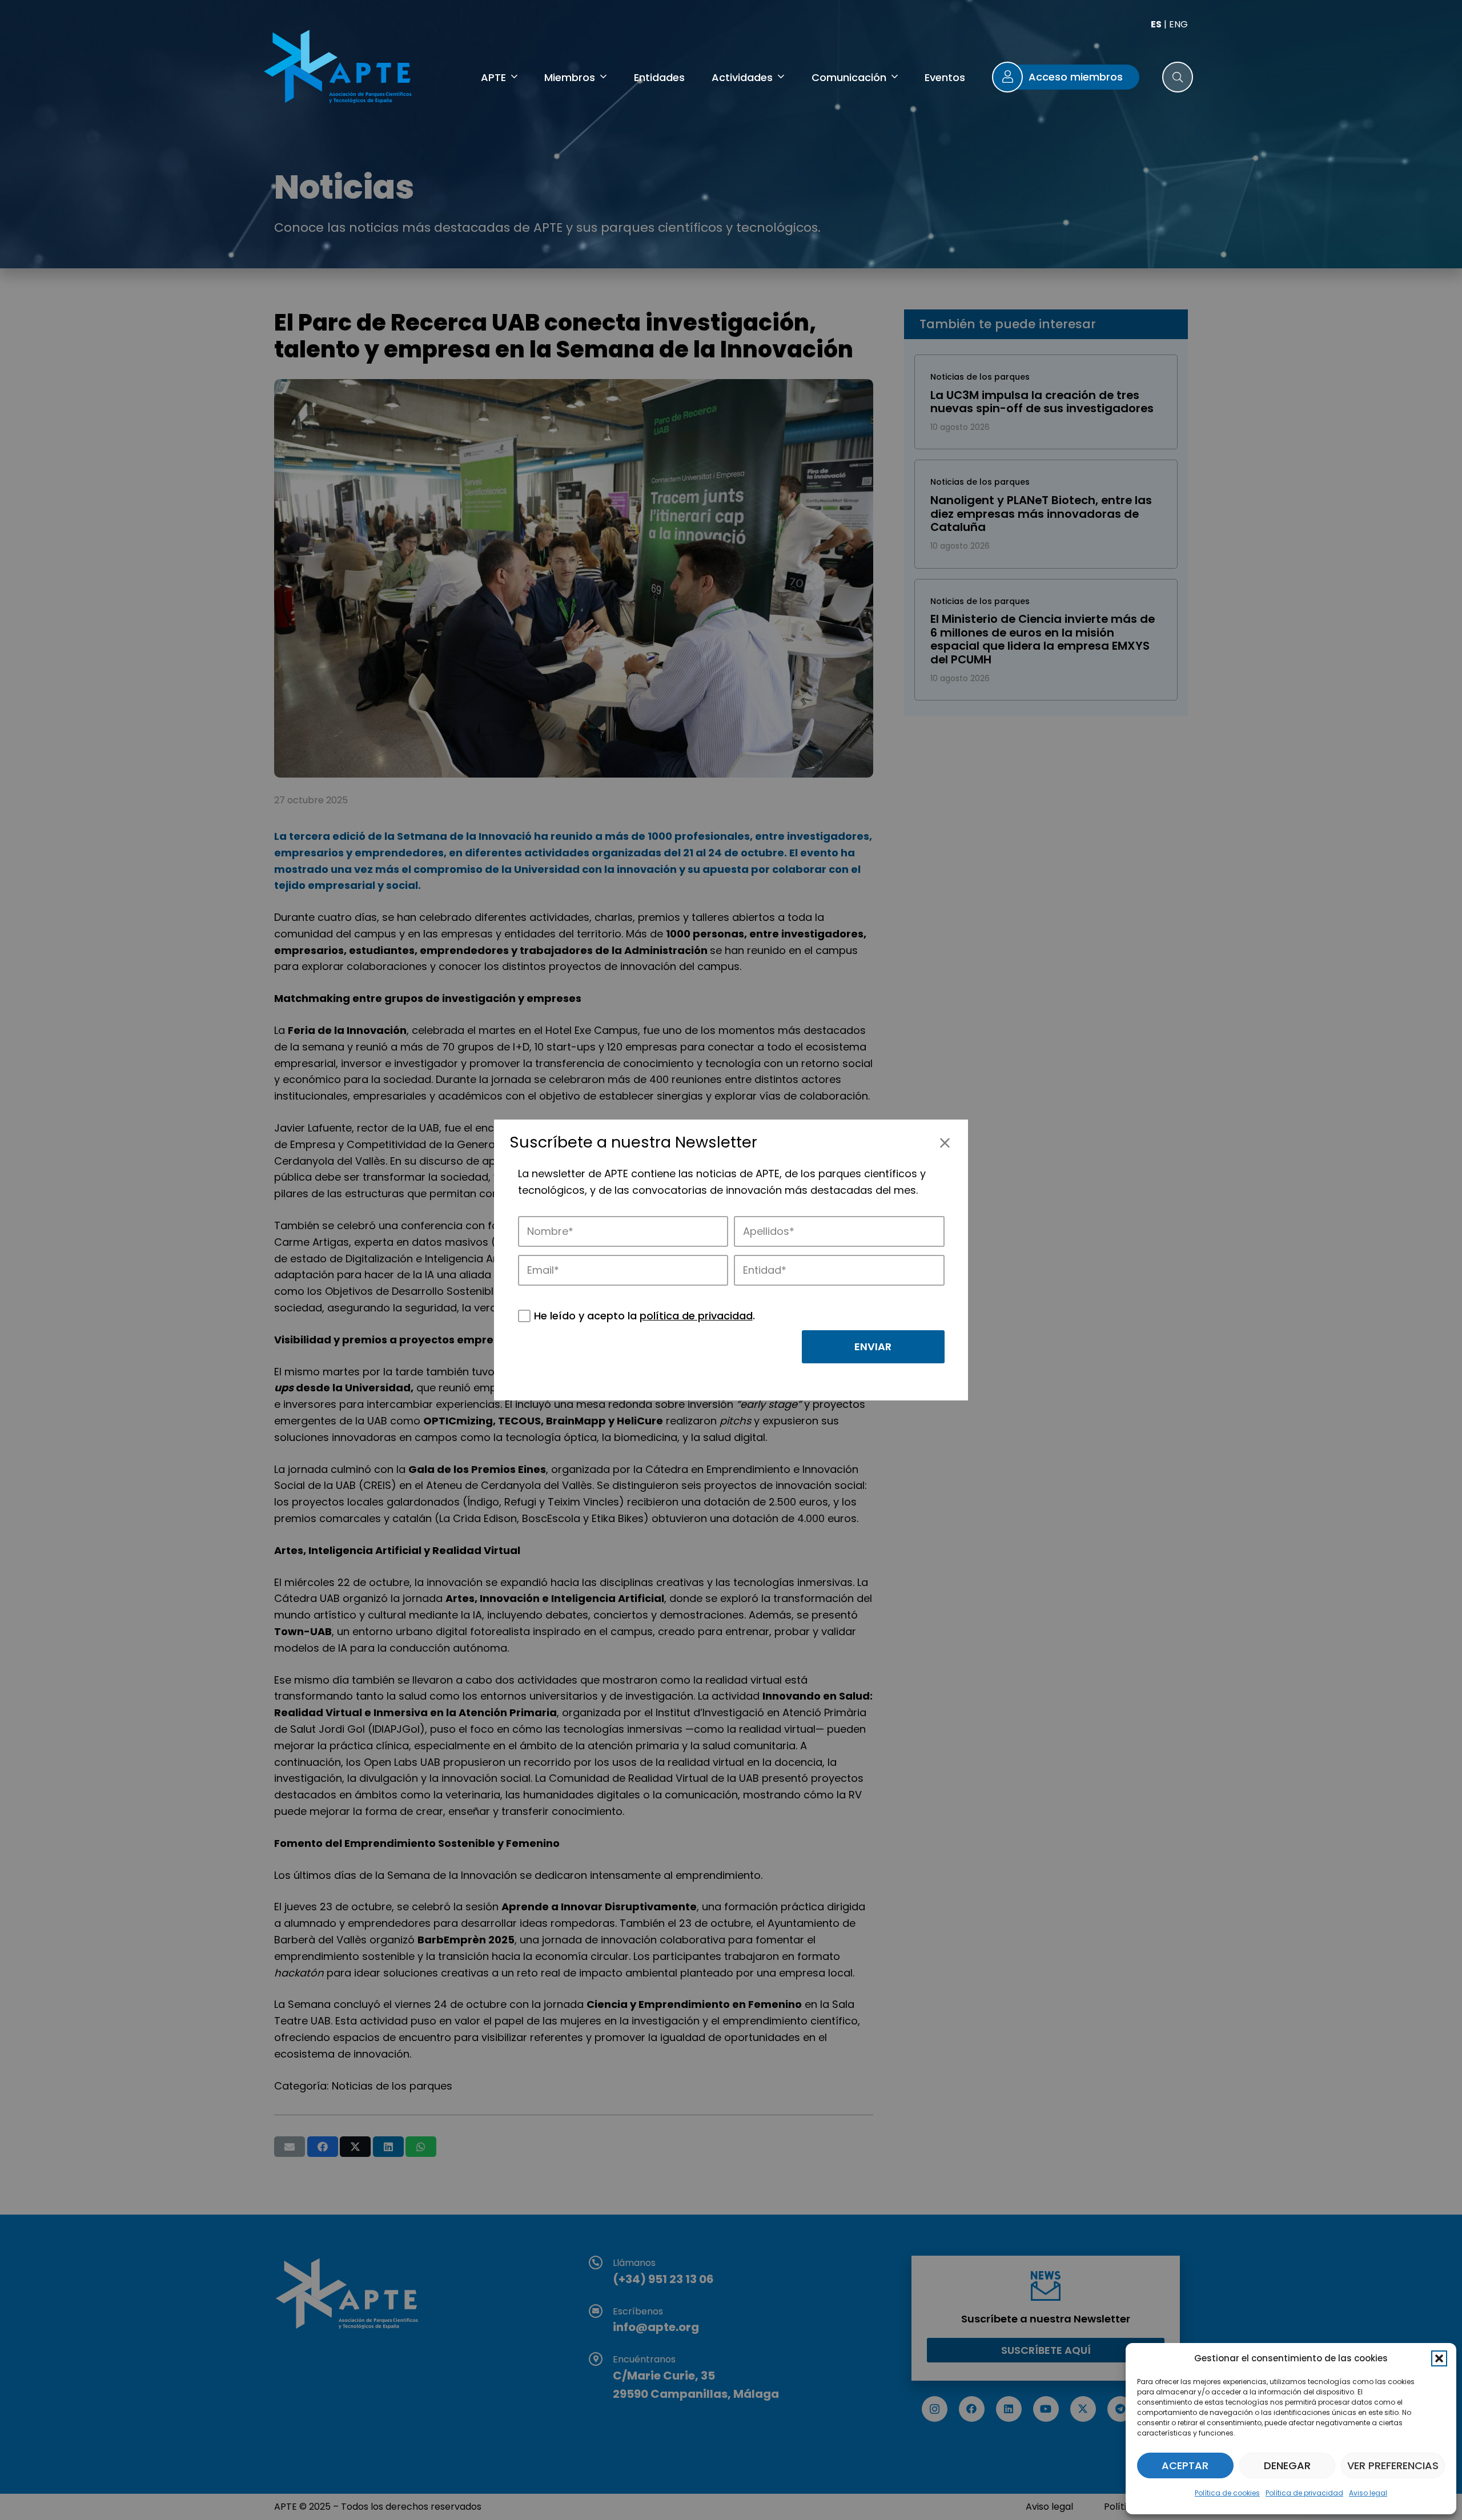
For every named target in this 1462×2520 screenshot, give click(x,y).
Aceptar (1185, 2465)
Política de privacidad (1304, 2493)
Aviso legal (1368, 2493)
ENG (1178, 24)
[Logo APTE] (340, 69)
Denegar (1287, 2465)
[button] (1439, 2358)
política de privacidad (696, 1316)
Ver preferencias (1393, 2465)
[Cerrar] (945, 1143)
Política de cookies (1227, 2493)
